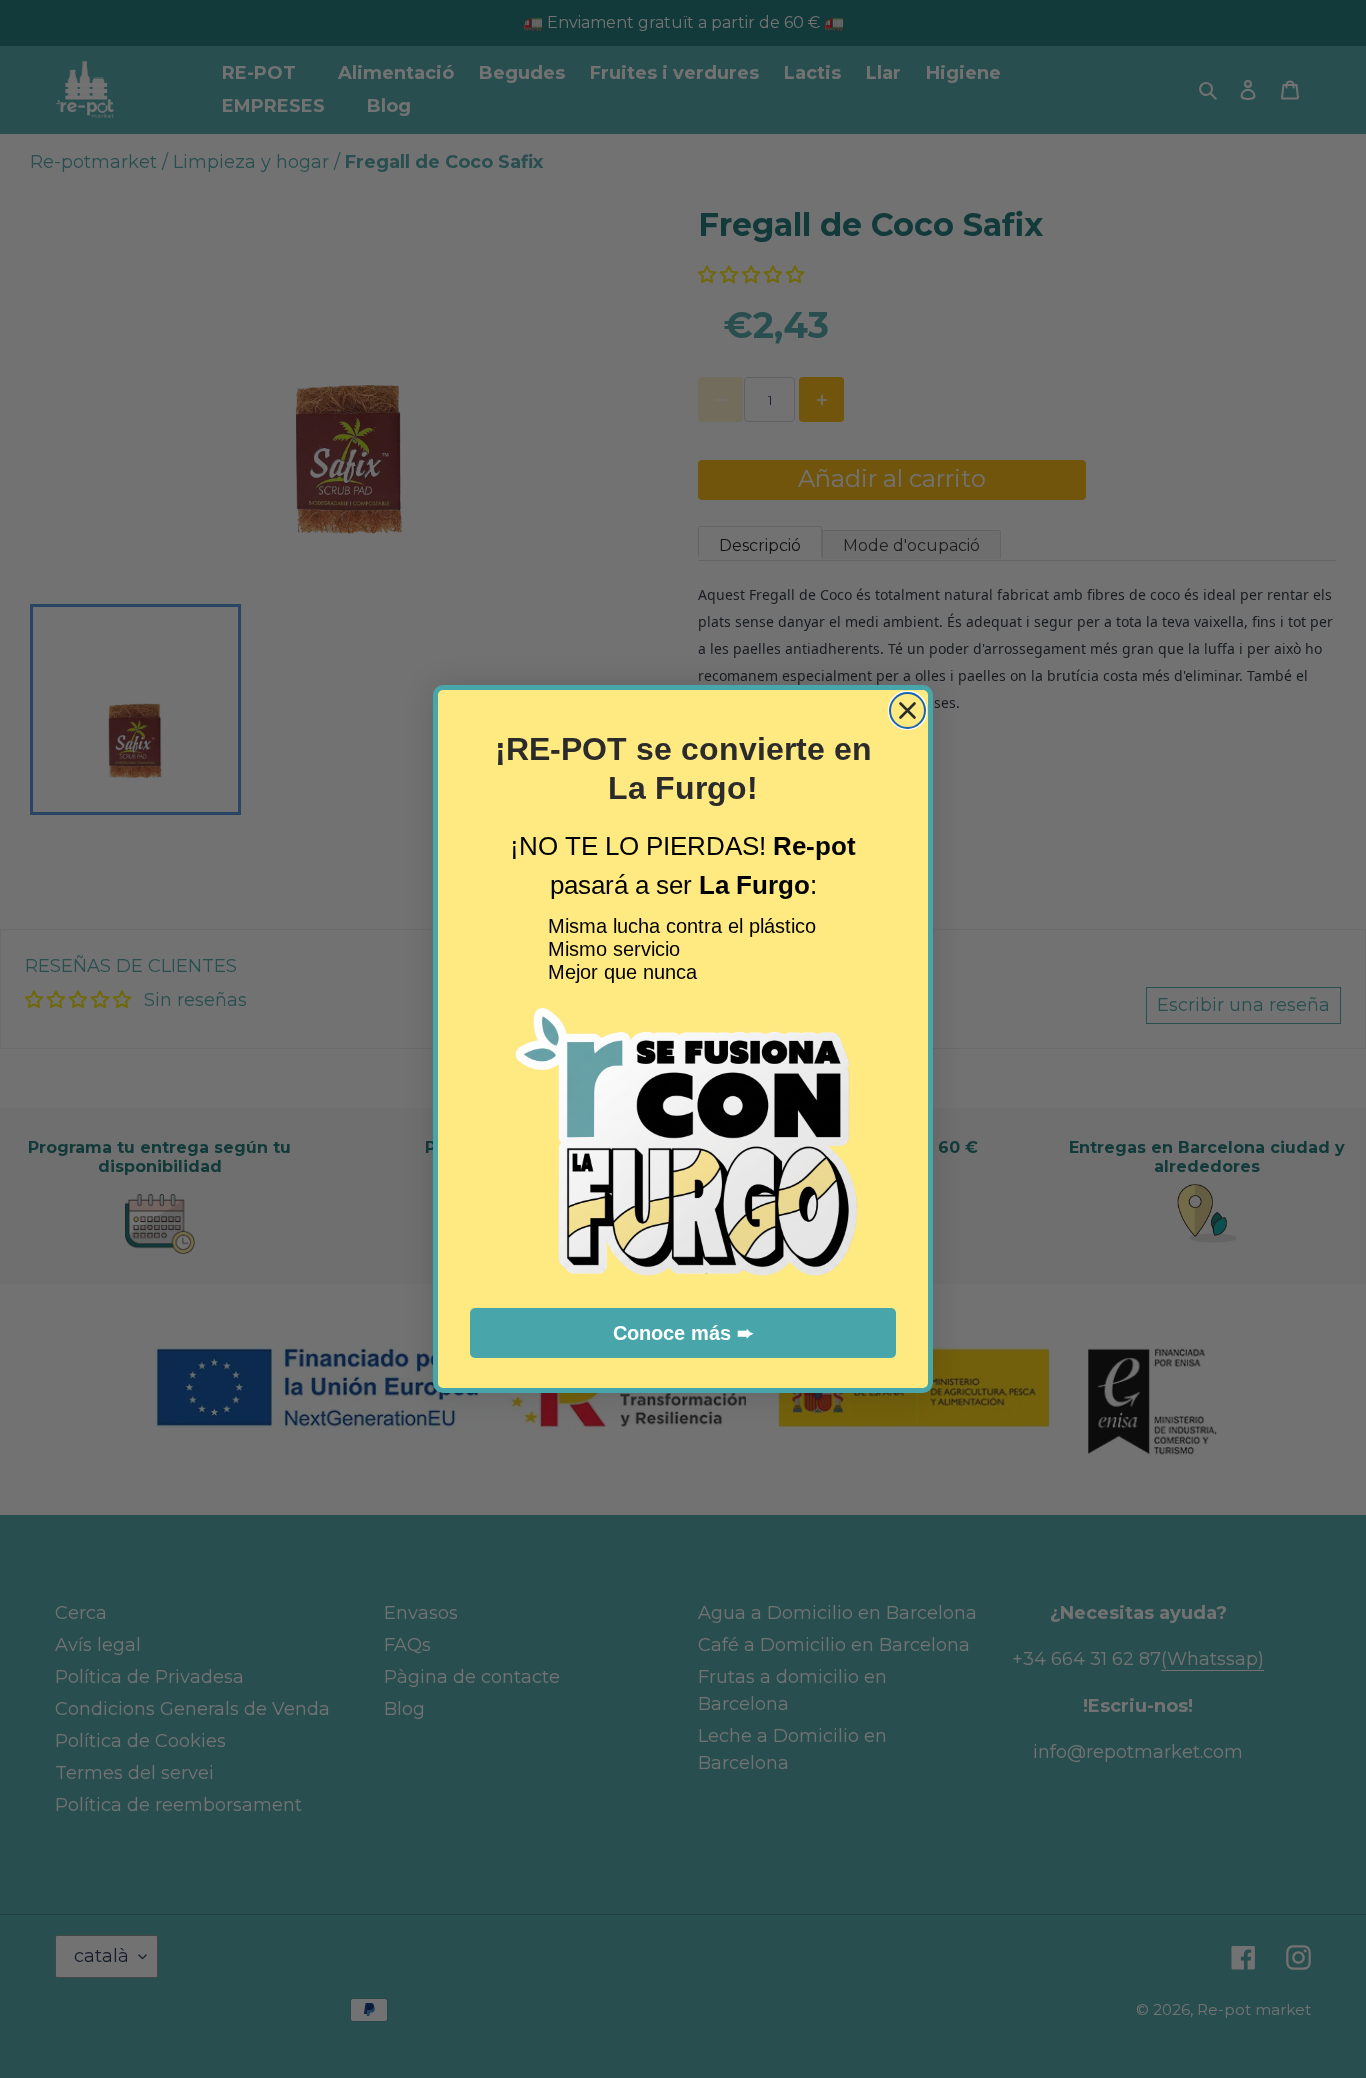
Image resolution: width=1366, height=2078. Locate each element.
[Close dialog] (907, 710)
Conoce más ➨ (683, 1333)
